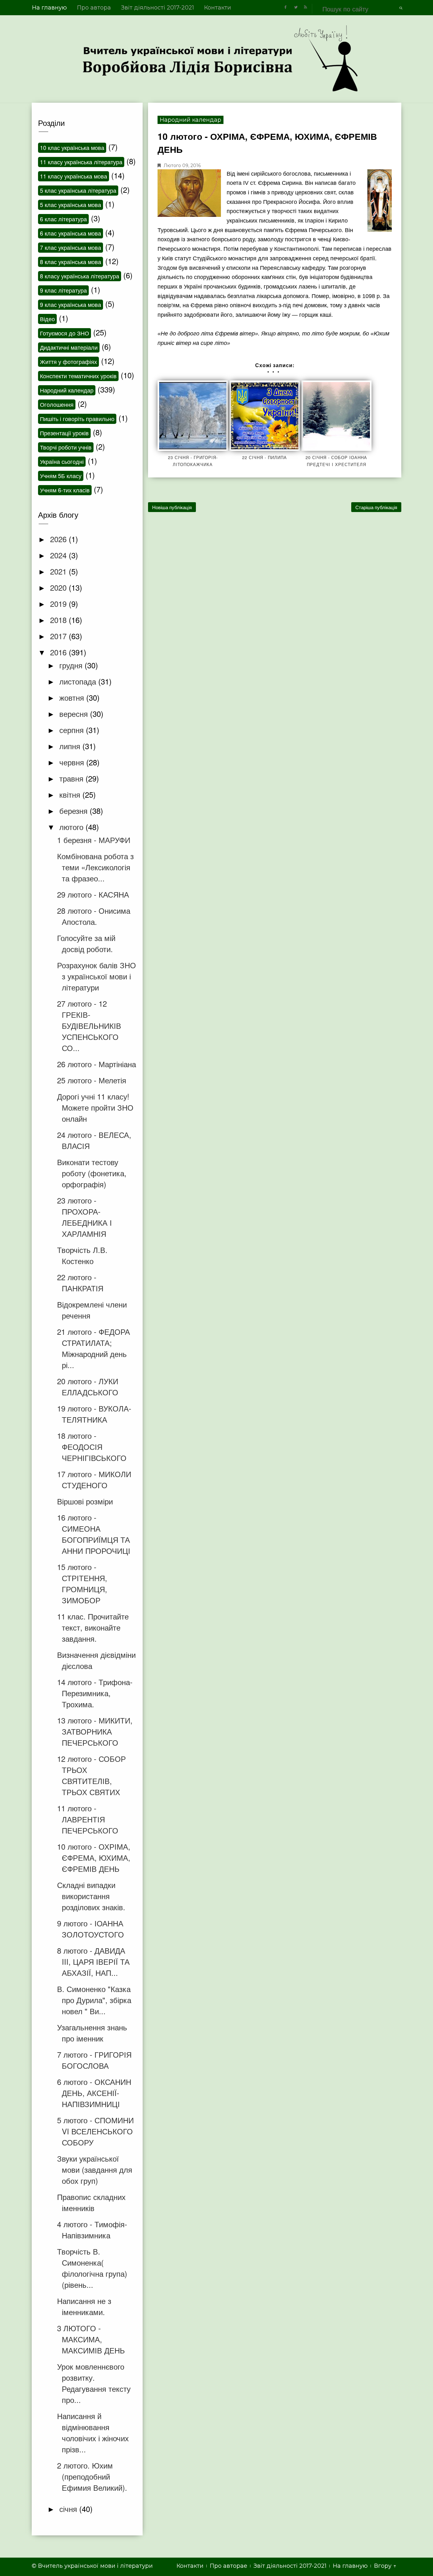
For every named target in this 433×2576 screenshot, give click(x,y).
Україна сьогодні (62, 461)
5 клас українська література (78, 190)
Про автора (94, 8)
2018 (59, 620)
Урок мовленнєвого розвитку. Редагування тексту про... (94, 2383)
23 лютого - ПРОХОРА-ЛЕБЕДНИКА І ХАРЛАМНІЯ (84, 1217)
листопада (79, 681)
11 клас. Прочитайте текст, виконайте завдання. (93, 1627)
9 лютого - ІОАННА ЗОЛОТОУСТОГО (90, 1929)
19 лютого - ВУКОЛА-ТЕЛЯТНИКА (94, 1414)
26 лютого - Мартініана (97, 1064)
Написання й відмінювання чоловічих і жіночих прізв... (93, 2432)
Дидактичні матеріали (69, 347)
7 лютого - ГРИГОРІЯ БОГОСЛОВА (94, 2060)
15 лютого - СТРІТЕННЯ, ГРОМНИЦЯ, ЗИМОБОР (82, 1583)
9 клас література (63, 290)
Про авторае (229, 2566)
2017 (59, 636)
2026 (59, 539)
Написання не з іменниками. (84, 2306)
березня (74, 811)
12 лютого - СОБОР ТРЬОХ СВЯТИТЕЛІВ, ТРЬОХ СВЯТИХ (91, 1775)
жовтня (73, 697)
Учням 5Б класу (61, 476)
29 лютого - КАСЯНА (93, 894)
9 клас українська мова (71, 304)
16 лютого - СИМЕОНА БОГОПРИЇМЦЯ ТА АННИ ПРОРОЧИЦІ (94, 1534)
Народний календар (191, 120)
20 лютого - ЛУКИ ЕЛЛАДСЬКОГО (88, 1386)
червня (73, 762)
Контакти (218, 8)
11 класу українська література (81, 162)
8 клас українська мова (71, 262)
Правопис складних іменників (91, 2202)
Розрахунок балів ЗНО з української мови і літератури (97, 976)
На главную (49, 8)
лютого (72, 827)
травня (72, 778)
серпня (73, 730)
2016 (59, 652)
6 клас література (63, 219)
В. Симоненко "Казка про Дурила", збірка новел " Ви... (94, 2000)
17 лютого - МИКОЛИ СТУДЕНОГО (94, 1479)
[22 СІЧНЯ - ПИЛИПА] (265, 416)
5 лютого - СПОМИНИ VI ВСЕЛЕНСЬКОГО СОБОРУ (95, 2131)
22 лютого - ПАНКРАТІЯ (80, 1282)
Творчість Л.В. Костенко (82, 1255)
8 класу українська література (80, 276)
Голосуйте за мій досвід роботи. (86, 943)
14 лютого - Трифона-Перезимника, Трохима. (95, 1693)
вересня (75, 714)
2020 (59, 587)
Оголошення (57, 404)
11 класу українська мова (74, 176)
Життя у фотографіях (68, 361)
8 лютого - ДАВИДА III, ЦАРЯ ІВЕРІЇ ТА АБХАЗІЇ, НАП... (93, 1961)
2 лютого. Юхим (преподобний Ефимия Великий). (92, 2476)
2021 (59, 571)
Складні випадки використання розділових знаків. (91, 1896)
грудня (72, 665)
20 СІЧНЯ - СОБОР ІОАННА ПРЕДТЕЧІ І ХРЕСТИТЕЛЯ (336, 461)
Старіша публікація (376, 507)
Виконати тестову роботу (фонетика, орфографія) (92, 1173)
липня (71, 746)
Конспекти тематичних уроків (78, 376)
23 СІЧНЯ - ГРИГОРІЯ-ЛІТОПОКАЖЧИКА (193, 461)
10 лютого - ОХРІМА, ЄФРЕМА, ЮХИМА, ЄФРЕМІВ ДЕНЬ (94, 1857)
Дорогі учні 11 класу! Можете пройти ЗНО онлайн (95, 1107)
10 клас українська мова (72, 147)
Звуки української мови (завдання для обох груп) (95, 2169)
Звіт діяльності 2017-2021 (158, 8)
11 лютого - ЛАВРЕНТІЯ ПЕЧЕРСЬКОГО (88, 1819)
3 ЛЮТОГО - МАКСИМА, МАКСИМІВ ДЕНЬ (91, 2339)
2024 (59, 555)
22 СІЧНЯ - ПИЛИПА (265, 457)
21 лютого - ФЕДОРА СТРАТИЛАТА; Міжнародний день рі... (94, 1348)
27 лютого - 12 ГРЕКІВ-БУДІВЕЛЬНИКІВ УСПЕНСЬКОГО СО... (89, 1025)
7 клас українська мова (71, 247)
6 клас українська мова (71, 233)
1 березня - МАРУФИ (94, 840)
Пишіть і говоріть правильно (77, 419)
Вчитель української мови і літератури (95, 2566)
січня (69, 2509)
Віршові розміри (85, 1501)
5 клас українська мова (71, 204)
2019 (59, 603)
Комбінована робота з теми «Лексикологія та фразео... (95, 867)
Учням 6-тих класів (65, 490)
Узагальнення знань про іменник (92, 2033)
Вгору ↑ (385, 2566)
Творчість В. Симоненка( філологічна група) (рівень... (92, 2268)
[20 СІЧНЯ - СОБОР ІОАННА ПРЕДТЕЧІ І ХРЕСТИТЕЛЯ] (337, 416)
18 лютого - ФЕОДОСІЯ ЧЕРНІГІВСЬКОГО (92, 1447)
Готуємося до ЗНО (65, 333)
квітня (71, 794)
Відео (47, 319)
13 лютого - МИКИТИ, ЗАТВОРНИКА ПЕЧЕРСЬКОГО (95, 1731)
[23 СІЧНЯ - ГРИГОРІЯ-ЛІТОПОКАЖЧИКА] (193, 416)
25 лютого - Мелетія (92, 1080)
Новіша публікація (172, 507)
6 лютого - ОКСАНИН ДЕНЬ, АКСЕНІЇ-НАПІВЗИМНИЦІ (94, 2093)
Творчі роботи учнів (66, 447)
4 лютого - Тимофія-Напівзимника (92, 2229)
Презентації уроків (64, 433)
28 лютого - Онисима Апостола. (94, 916)
